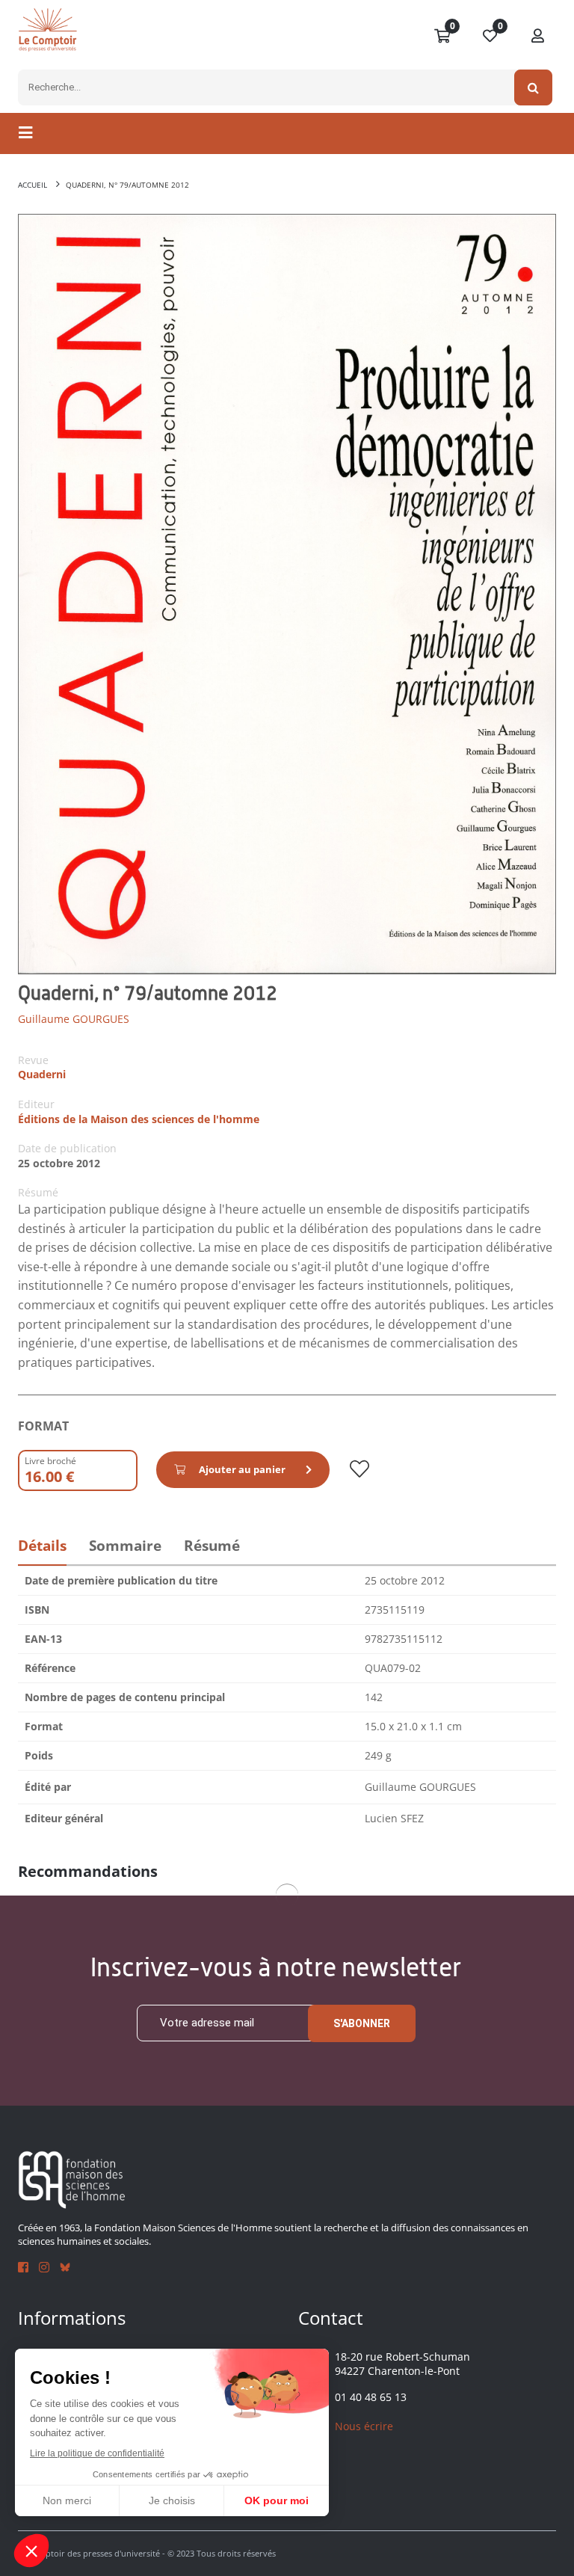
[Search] (533, 87)
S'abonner (362, 2023)
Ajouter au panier (242, 1469)
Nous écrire (364, 2426)
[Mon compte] (538, 37)
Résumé (212, 1546)
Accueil (33, 185)
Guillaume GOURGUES (74, 1019)
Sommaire (125, 1546)
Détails (42, 1546)
